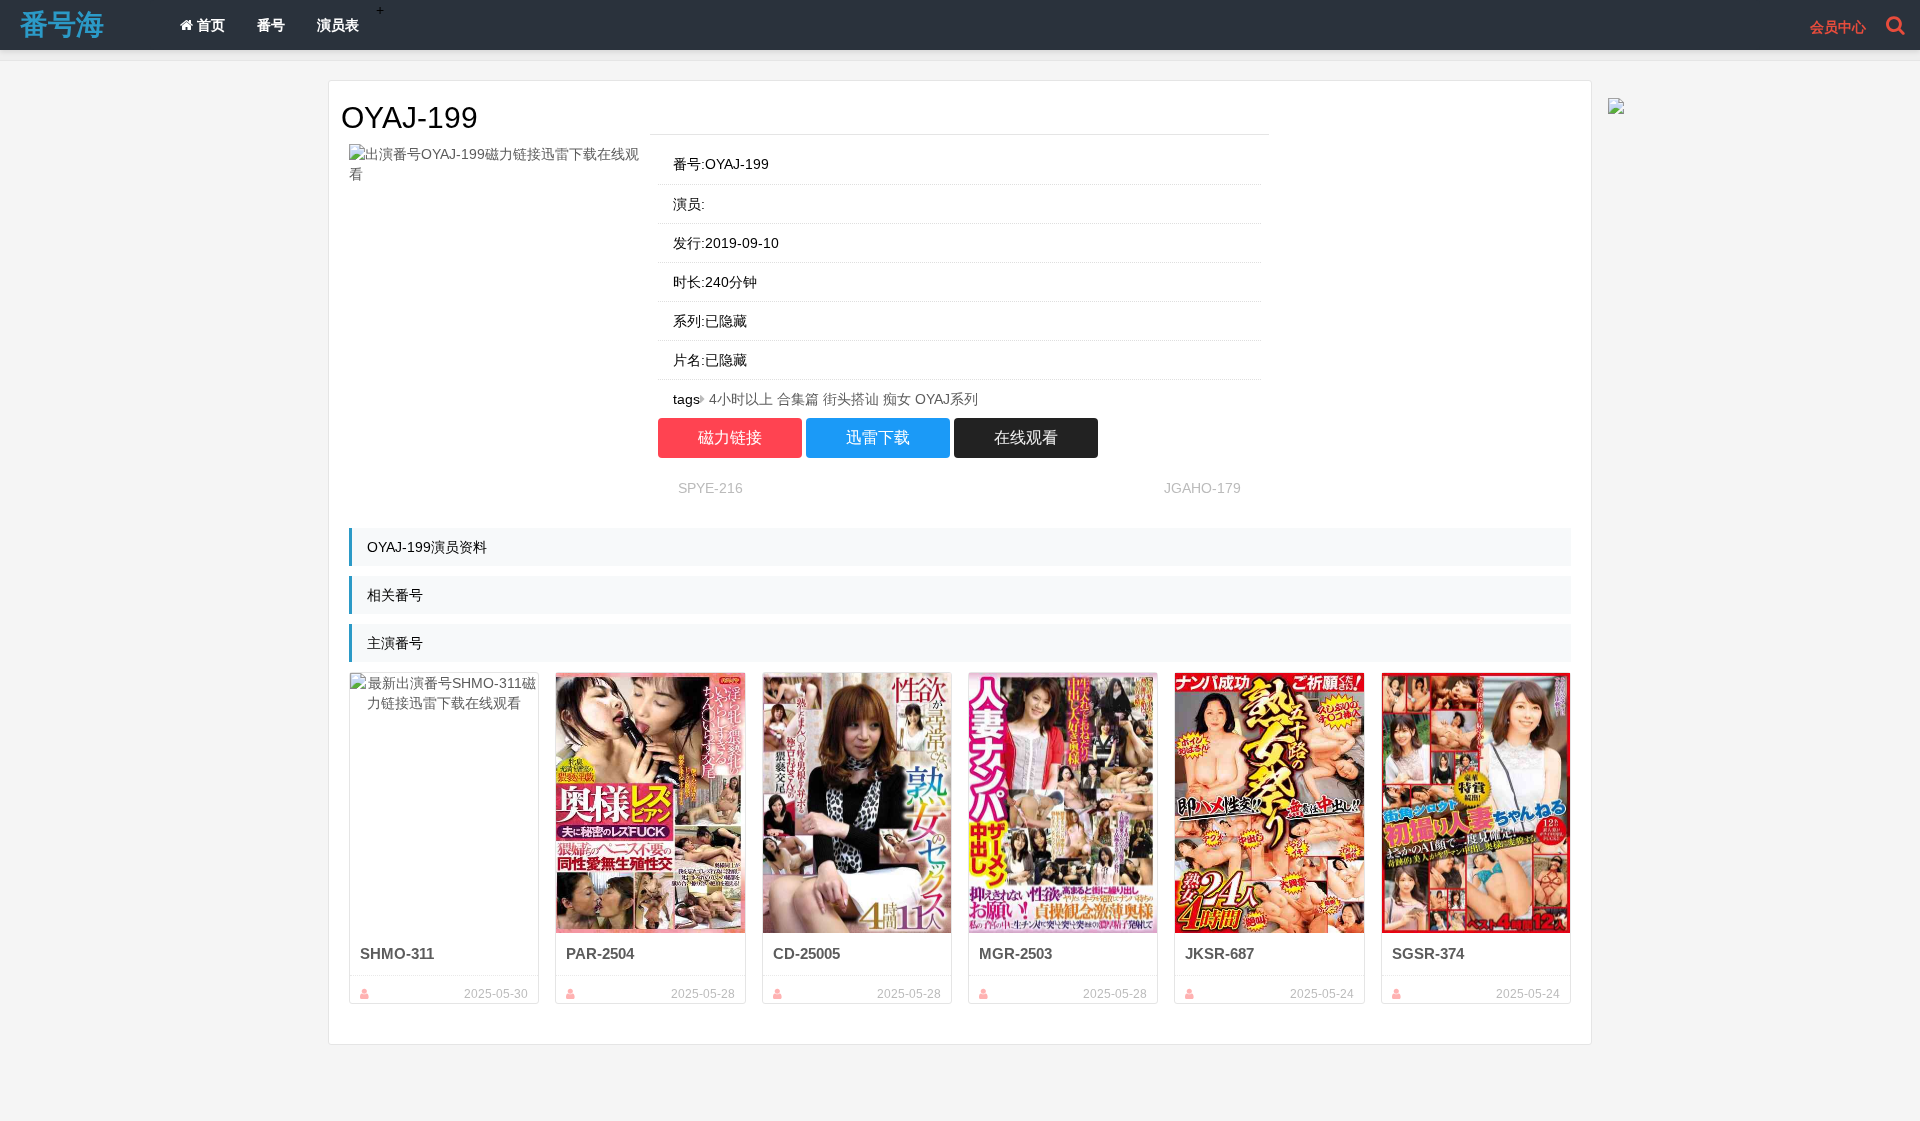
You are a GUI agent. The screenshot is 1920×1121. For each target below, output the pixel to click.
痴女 (897, 399)
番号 (271, 25)
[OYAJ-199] (495, 164)
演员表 (338, 25)
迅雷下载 (878, 437)
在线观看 (1026, 437)
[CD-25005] (857, 803)
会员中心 (1838, 27)
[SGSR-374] (1476, 803)
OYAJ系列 (946, 399)
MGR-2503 (1015, 953)
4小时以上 (741, 399)
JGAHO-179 (1202, 488)
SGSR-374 (1428, 953)
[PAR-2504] (650, 803)
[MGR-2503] (1063, 803)
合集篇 (798, 399)
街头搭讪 (851, 399)
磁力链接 (730, 437)
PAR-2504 (600, 953)
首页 (209, 25)
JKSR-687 (1219, 953)
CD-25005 (806, 953)
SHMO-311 (397, 953)
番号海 (62, 24)
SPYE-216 (710, 488)
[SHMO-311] (444, 803)
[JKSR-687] (1269, 803)
